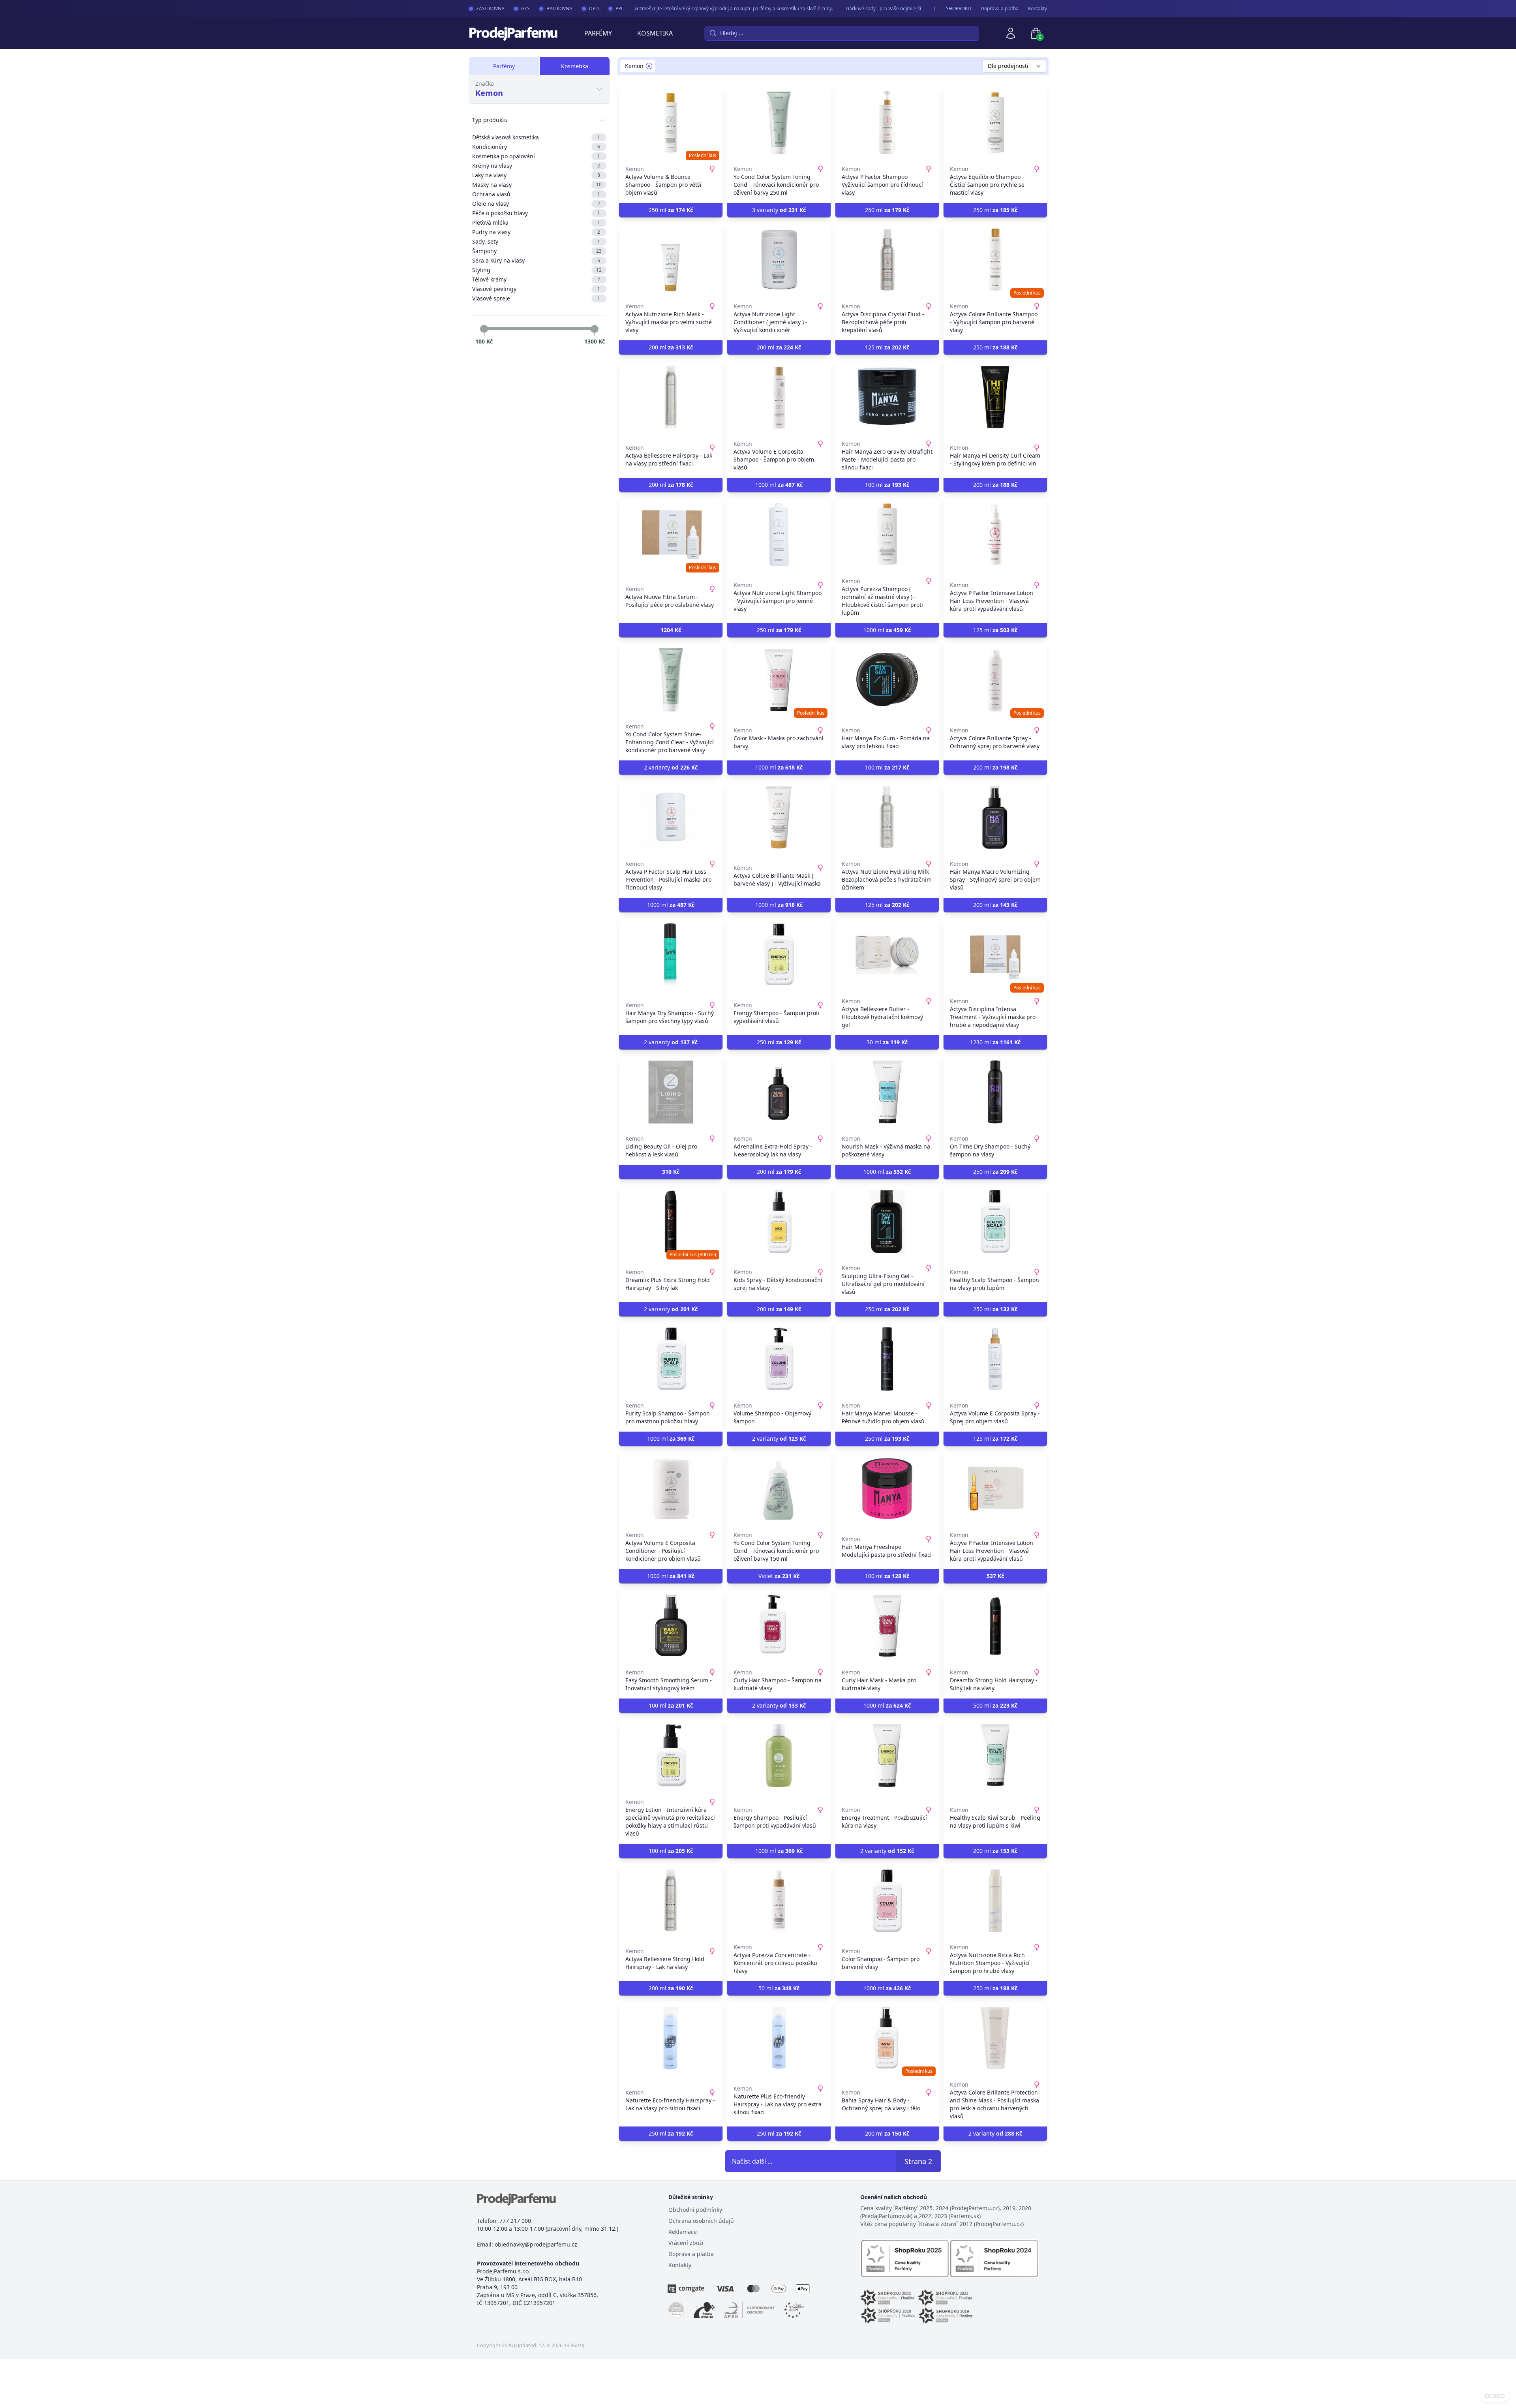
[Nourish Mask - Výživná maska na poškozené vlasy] (887, 1092)
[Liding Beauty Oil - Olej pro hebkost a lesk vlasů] (671, 1092)
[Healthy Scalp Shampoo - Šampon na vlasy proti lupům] (995, 1222)
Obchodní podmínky (695, 2210)
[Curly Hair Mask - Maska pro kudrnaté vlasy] (887, 1626)
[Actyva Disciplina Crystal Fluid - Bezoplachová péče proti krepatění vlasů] (887, 260)
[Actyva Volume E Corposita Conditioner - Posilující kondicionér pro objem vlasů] (671, 1488)
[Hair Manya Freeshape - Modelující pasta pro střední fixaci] (887, 1488)
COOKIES (1495, 2396)
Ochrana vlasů (536, 194)
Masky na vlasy (537, 185)
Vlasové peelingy (536, 289)
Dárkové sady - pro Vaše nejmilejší (838, 8)
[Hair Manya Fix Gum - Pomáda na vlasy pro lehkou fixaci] (887, 680)
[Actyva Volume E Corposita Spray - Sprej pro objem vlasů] (995, 1359)
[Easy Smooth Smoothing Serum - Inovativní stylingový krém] (671, 1626)
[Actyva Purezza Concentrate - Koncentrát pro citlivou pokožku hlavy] (779, 1901)
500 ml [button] (995, 1705)
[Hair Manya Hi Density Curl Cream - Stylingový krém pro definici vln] (995, 397)
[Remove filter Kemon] (649, 66)
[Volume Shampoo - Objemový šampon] (779, 1359)
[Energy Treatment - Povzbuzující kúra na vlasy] (887, 1755)
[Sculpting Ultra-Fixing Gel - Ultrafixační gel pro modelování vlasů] (887, 1222)
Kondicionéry (536, 147)
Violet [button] (779, 1576)
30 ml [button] (887, 1042)
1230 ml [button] (995, 1042)
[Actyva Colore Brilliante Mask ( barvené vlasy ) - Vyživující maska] (779, 817)
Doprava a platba (1000, 9)
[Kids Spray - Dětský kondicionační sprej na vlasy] (779, 1222)
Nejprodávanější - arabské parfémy (927, 8)
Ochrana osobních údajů (701, 2221)
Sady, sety (536, 241)
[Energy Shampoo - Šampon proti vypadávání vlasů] (779, 955)
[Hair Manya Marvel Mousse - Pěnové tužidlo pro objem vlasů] (887, 1359)
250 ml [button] (671, 210)
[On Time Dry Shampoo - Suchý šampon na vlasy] (995, 1092)
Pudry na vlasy (536, 232)
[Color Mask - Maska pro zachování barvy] (779, 680)
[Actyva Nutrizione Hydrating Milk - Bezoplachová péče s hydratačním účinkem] (887, 817)
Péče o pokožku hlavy (536, 213)
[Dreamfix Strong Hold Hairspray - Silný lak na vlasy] (995, 1626)
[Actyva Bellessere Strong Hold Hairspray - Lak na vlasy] (671, 1901)
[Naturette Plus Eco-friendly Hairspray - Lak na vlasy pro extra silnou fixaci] (779, 2038)
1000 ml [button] (779, 485)
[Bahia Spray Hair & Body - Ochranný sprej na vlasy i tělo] (887, 2038)
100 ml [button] (887, 485)
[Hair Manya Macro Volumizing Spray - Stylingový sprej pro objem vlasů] (995, 817)
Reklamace (683, 2232)
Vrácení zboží (686, 2243)
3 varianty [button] (779, 210)
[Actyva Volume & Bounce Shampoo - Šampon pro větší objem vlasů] (671, 122)
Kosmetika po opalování (536, 156)
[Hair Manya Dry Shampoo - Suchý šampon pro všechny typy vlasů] (671, 955)
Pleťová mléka (536, 222)
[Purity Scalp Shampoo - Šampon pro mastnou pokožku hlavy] (671, 1359)
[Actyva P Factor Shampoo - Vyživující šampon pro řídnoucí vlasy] (887, 122)
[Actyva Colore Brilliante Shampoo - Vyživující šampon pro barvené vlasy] (995, 260)
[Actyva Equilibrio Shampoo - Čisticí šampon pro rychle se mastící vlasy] (995, 122)
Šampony (537, 251)
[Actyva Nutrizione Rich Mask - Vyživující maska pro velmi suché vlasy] (671, 260)
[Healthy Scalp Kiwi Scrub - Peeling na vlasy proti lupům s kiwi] (995, 1755)
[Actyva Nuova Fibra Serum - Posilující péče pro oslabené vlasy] (671, 535)
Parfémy (598, 33)
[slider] (484, 329)
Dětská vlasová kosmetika (536, 137)
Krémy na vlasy (536, 166)
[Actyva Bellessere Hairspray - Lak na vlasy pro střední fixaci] (671, 397)
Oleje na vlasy (536, 204)
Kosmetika (655, 33)
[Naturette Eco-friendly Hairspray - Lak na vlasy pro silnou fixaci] (671, 2038)
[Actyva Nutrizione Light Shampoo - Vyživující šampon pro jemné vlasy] (779, 535)
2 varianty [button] (671, 767)
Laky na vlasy (536, 175)
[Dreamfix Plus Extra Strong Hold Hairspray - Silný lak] (671, 1222)
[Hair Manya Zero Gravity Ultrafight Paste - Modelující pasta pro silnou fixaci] (887, 397)
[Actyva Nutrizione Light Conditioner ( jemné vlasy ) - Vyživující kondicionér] (779, 260)
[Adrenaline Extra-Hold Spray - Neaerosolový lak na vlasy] (779, 1092)
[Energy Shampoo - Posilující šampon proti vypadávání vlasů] (779, 1755)
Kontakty (1038, 9)
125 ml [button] (887, 347)
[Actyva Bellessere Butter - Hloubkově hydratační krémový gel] (887, 955)
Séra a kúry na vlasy (536, 260)
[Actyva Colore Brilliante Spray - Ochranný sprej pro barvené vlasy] (995, 680)
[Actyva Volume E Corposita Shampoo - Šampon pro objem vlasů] (779, 397)
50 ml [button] (779, 1988)
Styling (537, 270)
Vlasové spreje (536, 298)
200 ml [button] (671, 347)
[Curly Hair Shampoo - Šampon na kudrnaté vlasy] (779, 1626)
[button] (671, 630)
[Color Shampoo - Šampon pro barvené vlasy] (887, 1901)
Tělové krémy (536, 279)
